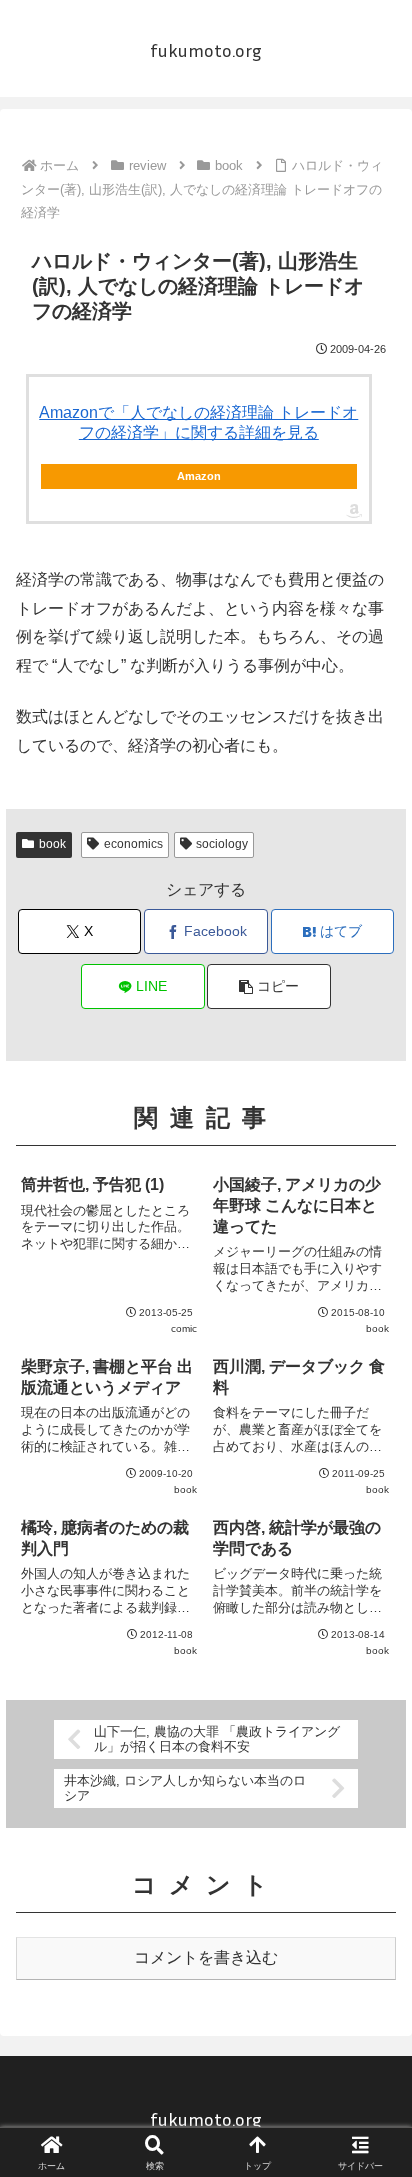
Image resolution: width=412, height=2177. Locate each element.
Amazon (199, 476)
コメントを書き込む (206, 1957)
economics (133, 844)
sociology (222, 844)
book (52, 844)
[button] (269, 986)
